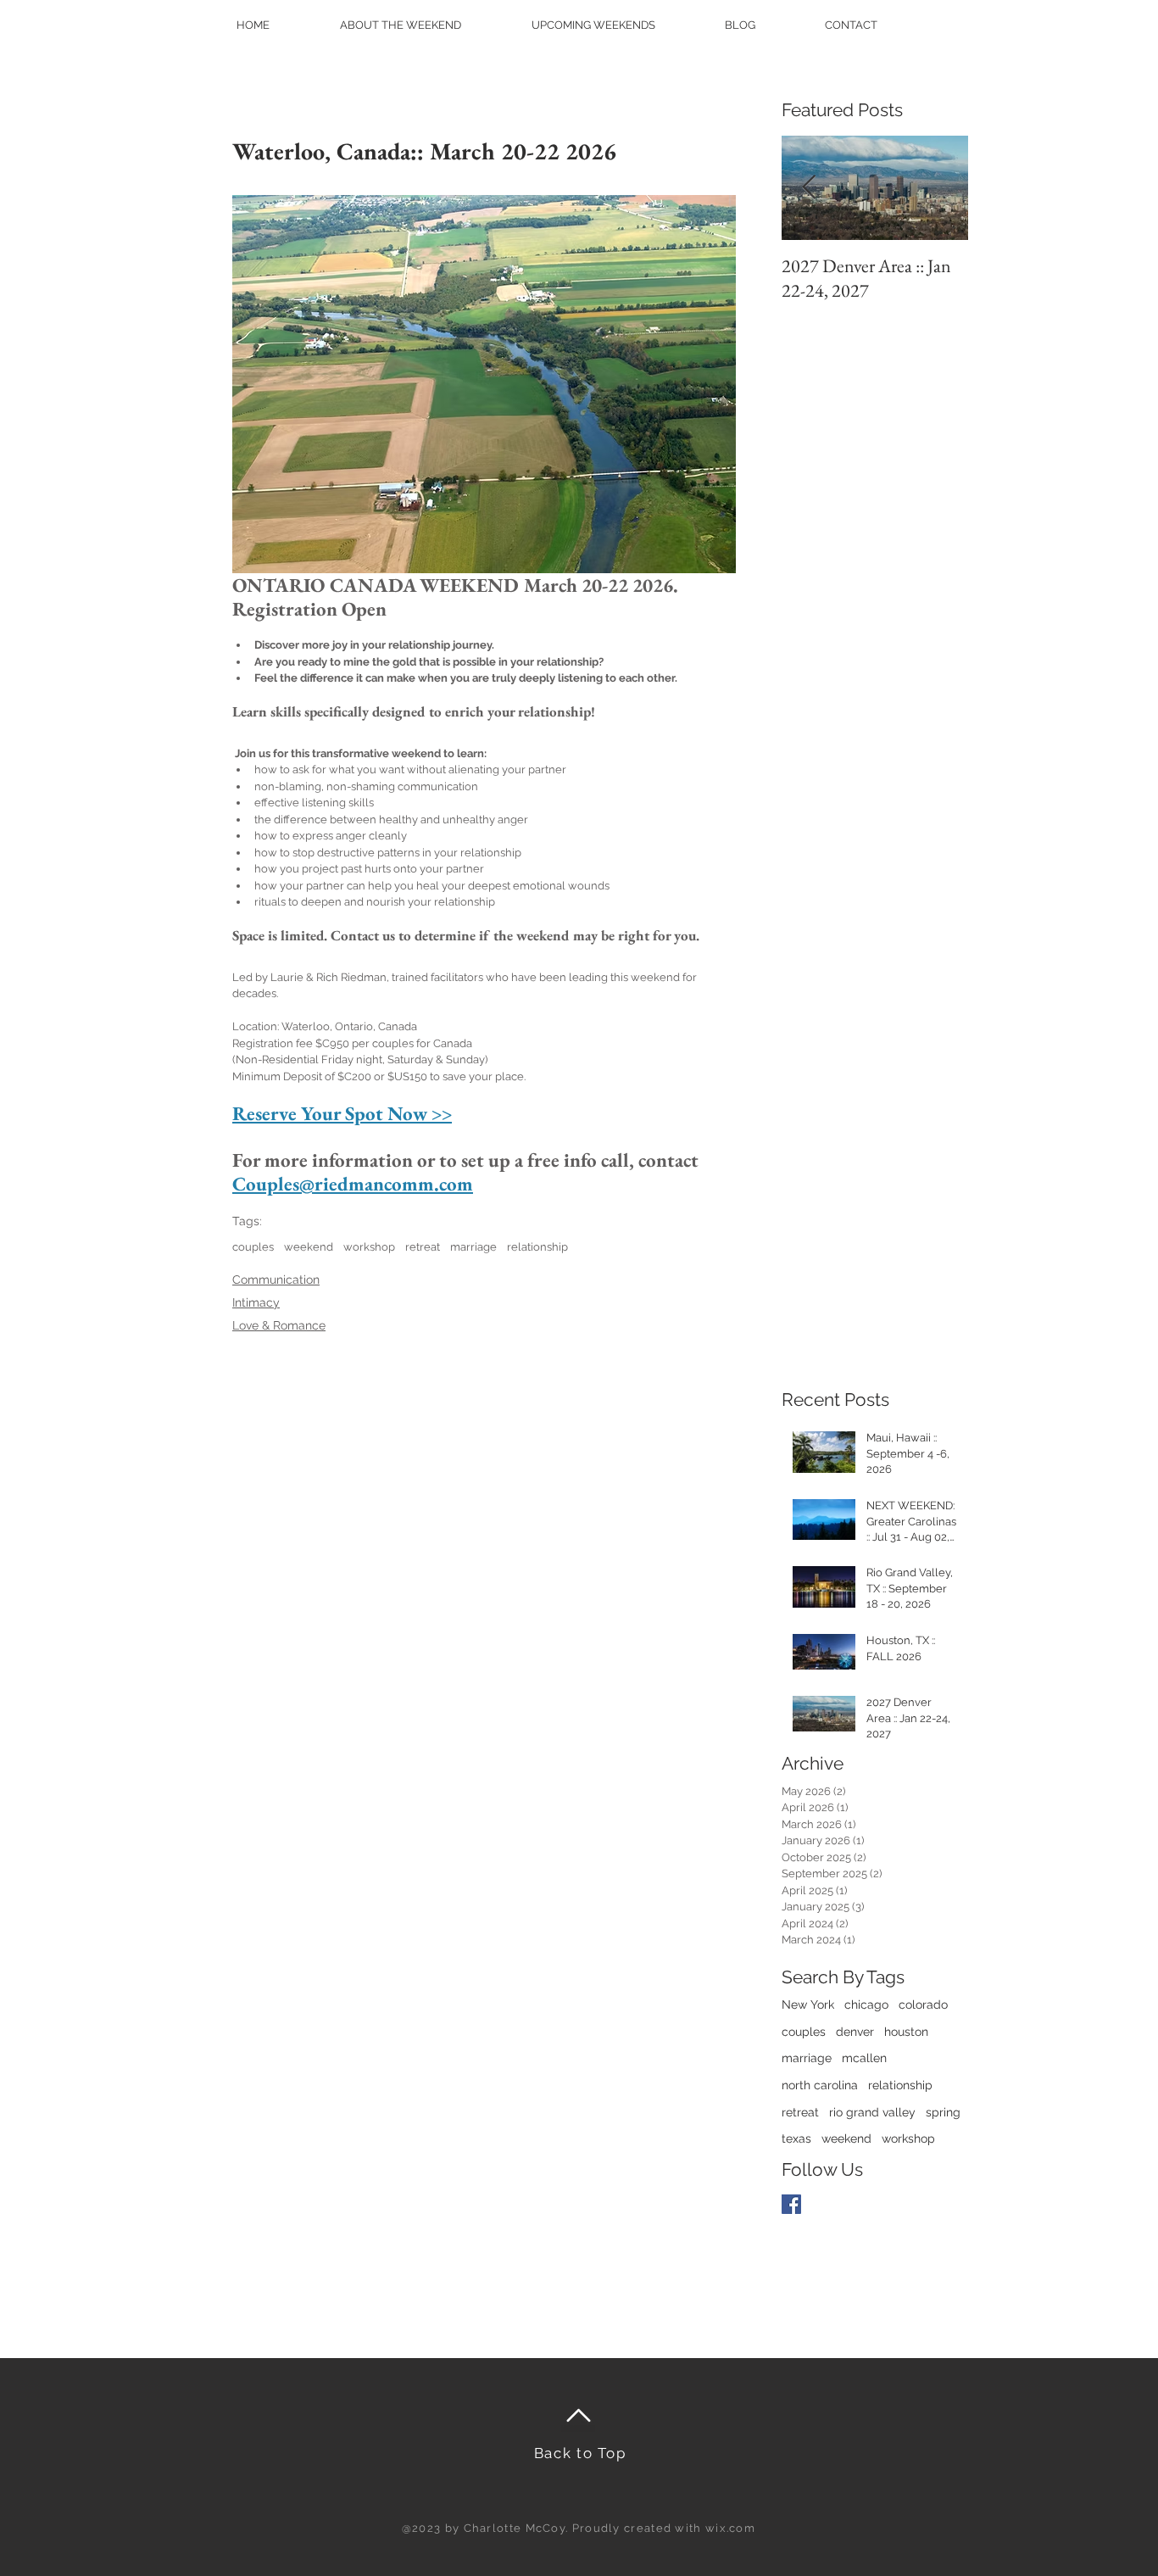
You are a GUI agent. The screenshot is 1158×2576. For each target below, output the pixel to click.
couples (253, 1247)
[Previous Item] (809, 189)
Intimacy (256, 1302)
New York (808, 2004)
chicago (866, 2004)
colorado (923, 2004)
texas (796, 2138)
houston (906, 2032)
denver (855, 2032)
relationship (537, 1247)
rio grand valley (872, 2112)
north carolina (820, 2085)
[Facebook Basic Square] (791, 2204)
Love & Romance (279, 1325)
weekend (309, 1247)
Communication (276, 1280)
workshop (369, 1247)
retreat (423, 1247)
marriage (473, 1247)
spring (943, 2112)
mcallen (864, 2058)
